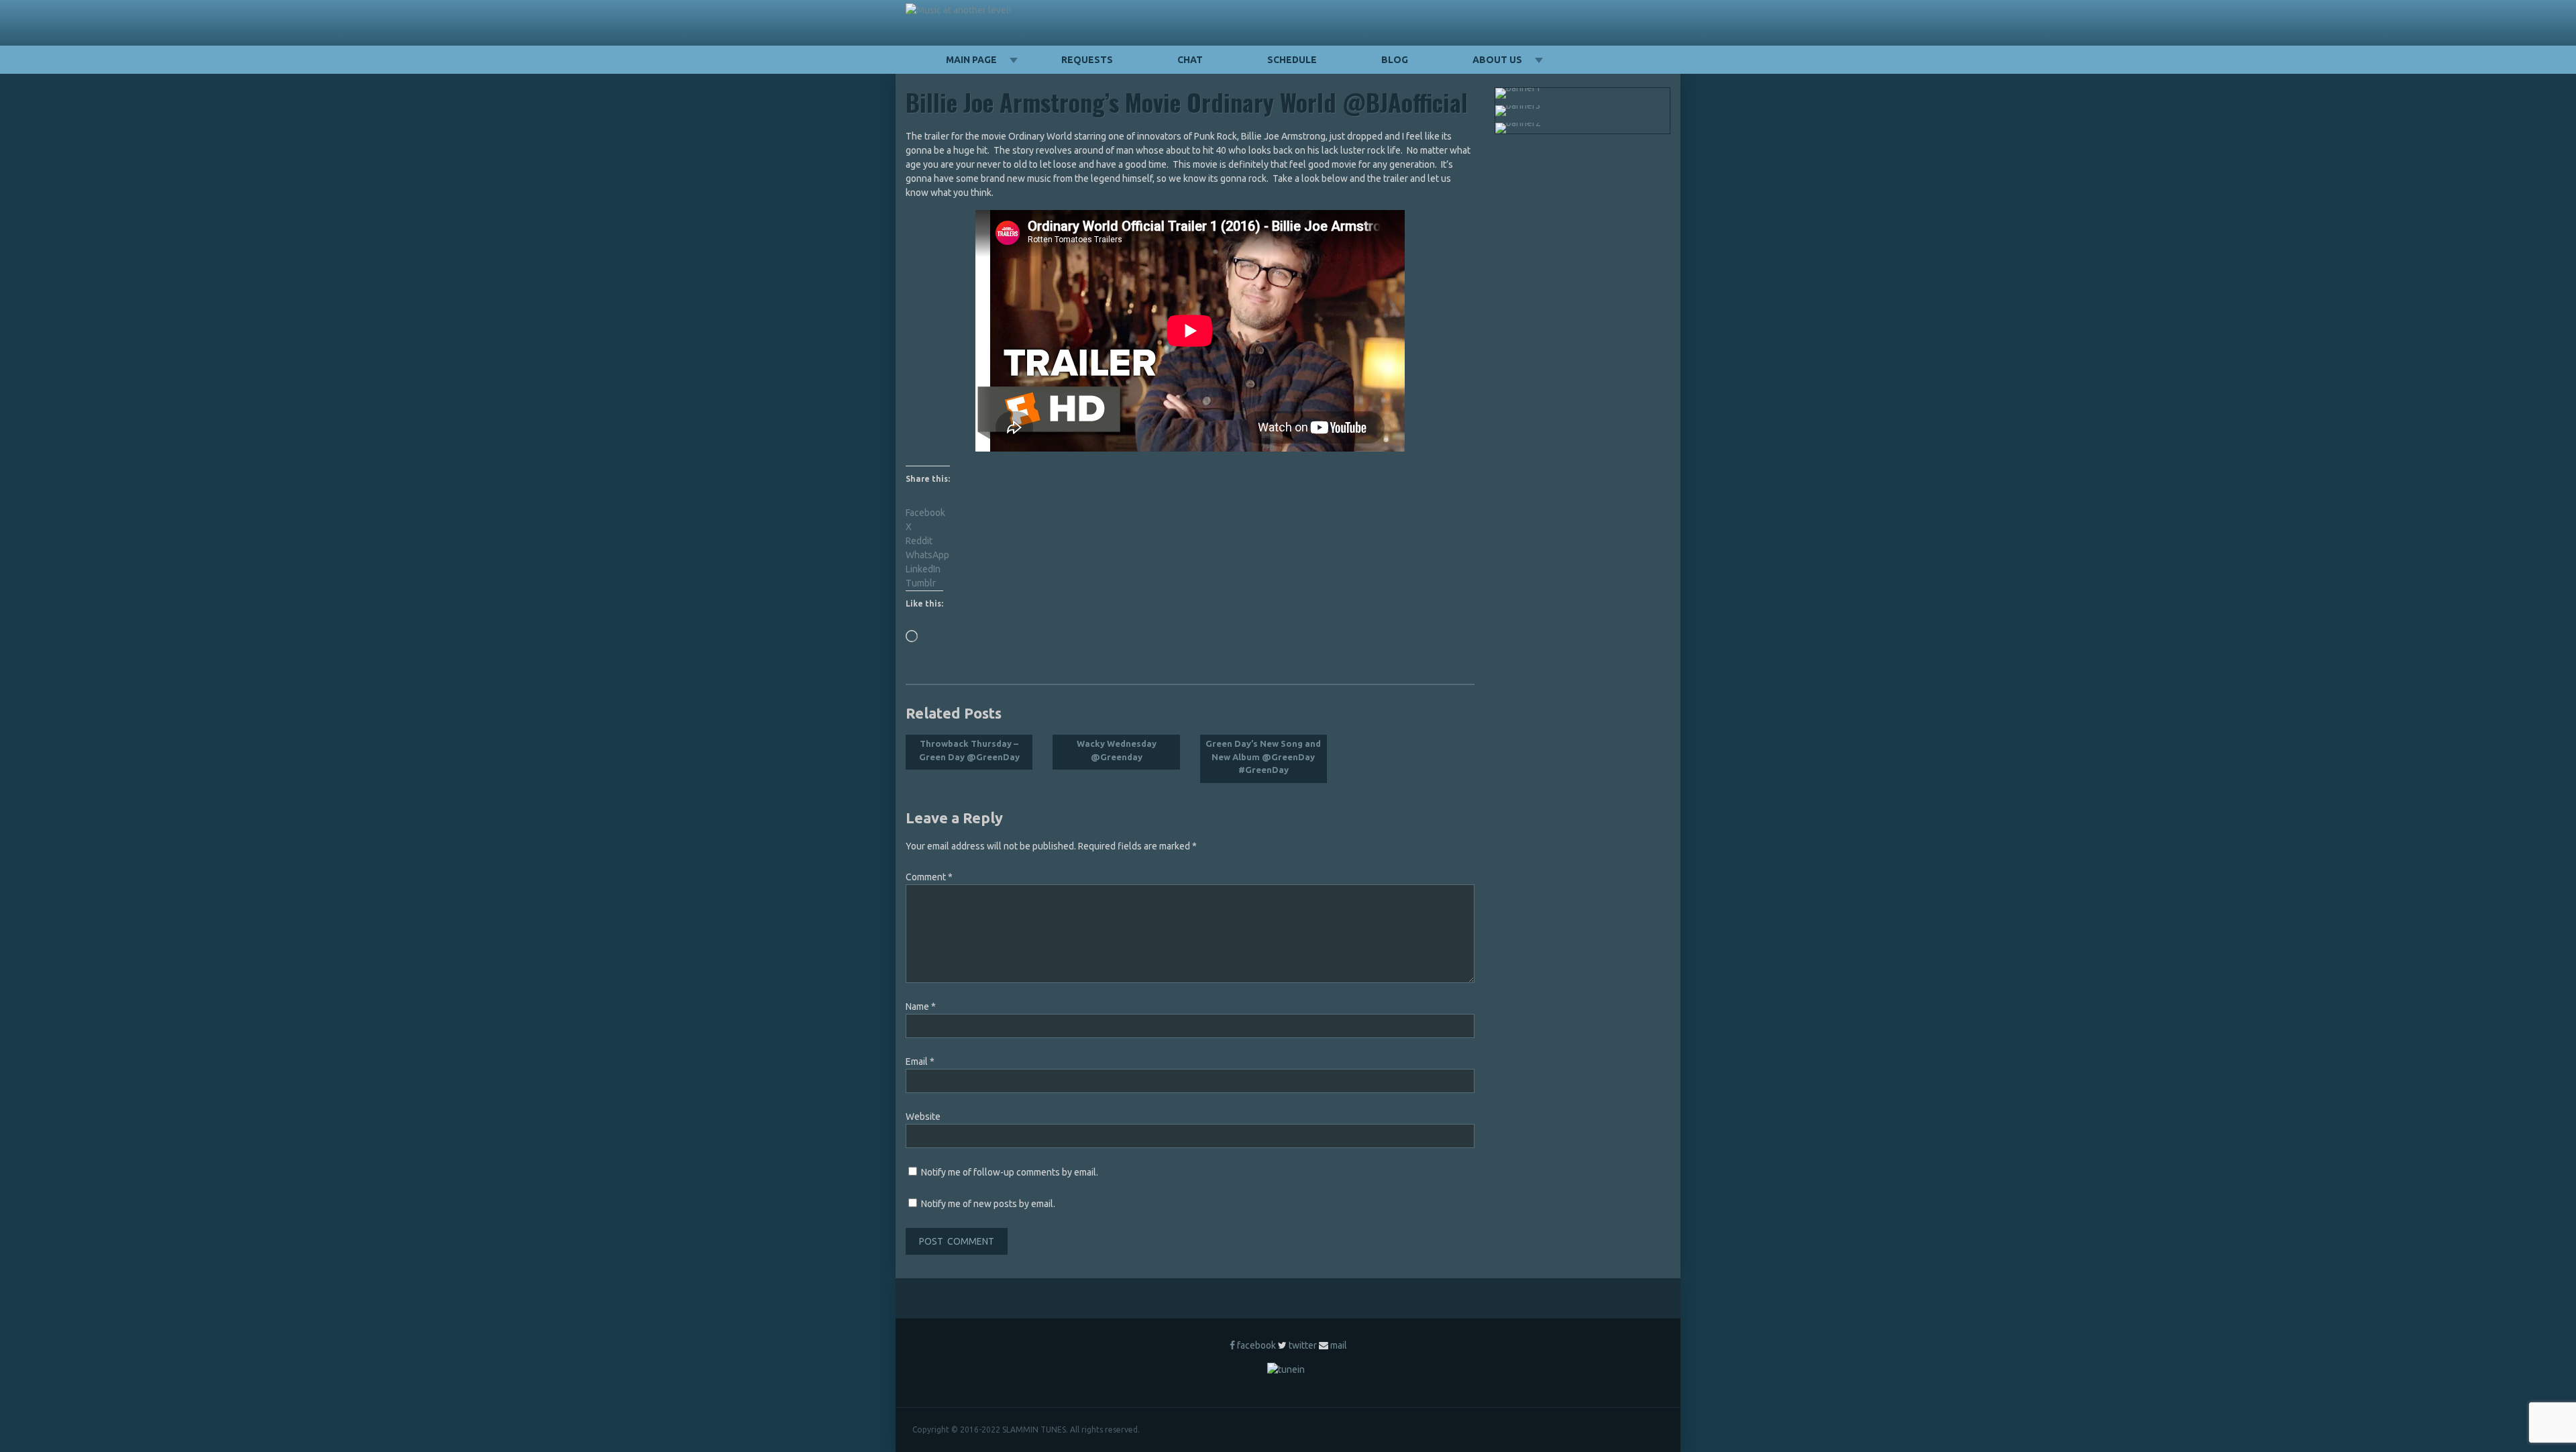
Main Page (971, 60)
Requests (1087, 60)
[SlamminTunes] (958, 10)
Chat (1190, 60)
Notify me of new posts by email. (988, 1204)
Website (923, 1117)
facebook (1256, 1345)
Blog (1395, 60)
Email (920, 1061)
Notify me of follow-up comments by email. (1010, 1172)
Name (921, 1006)
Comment (929, 877)
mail (1339, 1345)
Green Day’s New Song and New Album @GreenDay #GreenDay (1263, 757)
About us (1497, 60)
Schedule (1292, 60)
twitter (1303, 1345)
